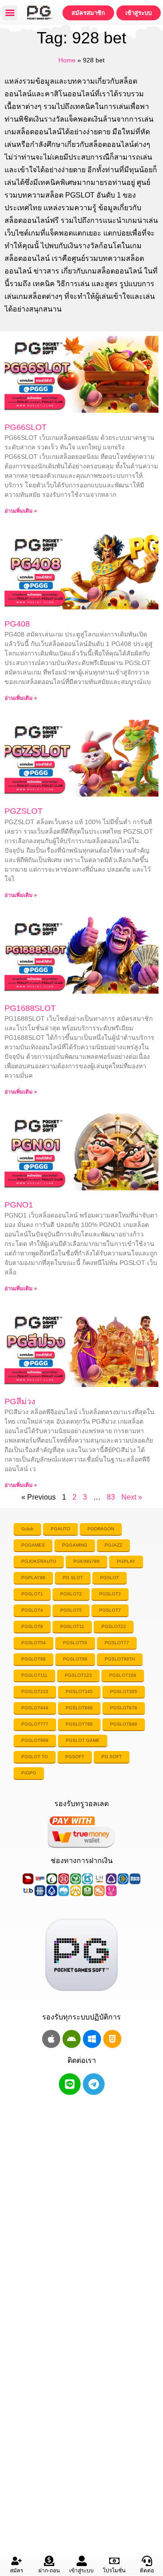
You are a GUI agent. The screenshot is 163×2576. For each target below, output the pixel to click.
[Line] (70, 2084)
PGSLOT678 (124, 1708)
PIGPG (29, 1773)
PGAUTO (60, 1529)
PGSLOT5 (71, 1610)
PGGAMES (33, 1545)
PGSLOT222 (35, 1691)
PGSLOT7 (110, 1610)
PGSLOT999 (35, 1740)
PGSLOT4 (32, 1610)
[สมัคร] (17, 2561)
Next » (132, 1497)
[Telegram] (94, 2084)
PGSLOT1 (32, 1594)
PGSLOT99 (75, 1659)
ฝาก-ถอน (49, 2571)
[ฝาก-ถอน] (49, 2561)
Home (67, 60)
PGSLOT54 (34, 1643)
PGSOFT (75, 1757)
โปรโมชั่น (114, 2571)
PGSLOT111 (34, 1675)
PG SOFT (112, 1757)
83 (111, 1497)
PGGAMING (75, 1545)
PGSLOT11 (72, 1626)
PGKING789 (86, 1561)
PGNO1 (19, 1205)
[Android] (72, 2039)
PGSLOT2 (71, 1594)
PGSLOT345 (79, 1691)
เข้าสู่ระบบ (81, 2571)
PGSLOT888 (124, 1724)
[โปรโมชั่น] (114, 2561)
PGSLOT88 (34, 1659)
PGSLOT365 (124, 1691)
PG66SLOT (26, 427)
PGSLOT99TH (120, 1659)
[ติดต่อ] (147, 2561)
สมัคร (17, 2571)
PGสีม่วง (20, 1401)
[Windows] (92, 2039)
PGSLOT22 (114, 1626)
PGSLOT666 (79, 1708)
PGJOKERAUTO (39, 1561)
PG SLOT (73, 1578)
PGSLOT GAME (83, 1740)
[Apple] (51, 2039)
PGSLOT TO (35, 1757)
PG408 (17, 624)
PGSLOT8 (32, 1626)
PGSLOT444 (35, 1708)
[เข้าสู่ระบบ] (82, 2561)
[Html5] (112, 2039)
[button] (10, 13)
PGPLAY (126, 1561)
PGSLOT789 (79, 1724)
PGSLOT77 (117, 1643)
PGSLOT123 (78, 1675)
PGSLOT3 (110, 1594)
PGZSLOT (24, 811)
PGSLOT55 (75, 1643)
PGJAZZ (113, 1545)
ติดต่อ (147, 2571)
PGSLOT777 (35, 1724)
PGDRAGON (101, 1529)
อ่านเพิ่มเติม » (21, 511)
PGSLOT (110, 1578)
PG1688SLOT (30, 1008)
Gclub (27, 1529)
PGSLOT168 (123, 1675)
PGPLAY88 (33, 1578)
